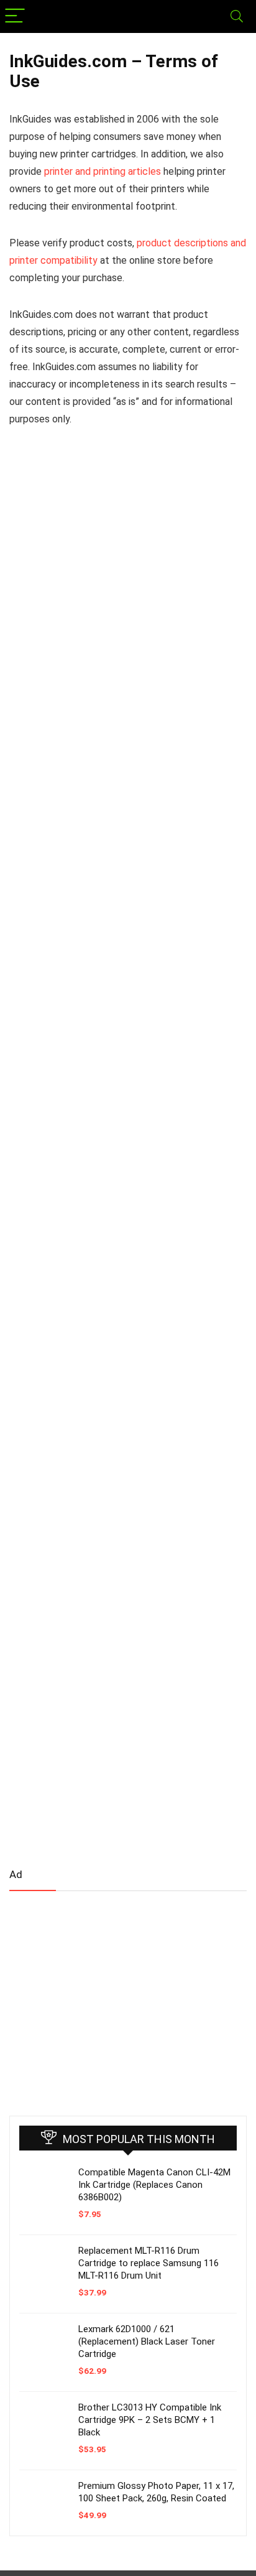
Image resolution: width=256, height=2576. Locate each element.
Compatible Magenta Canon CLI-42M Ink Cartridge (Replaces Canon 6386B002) (154, 2185)
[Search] (237, 16)
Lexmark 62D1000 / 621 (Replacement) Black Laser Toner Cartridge (147, 2341)
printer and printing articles (103, 171)
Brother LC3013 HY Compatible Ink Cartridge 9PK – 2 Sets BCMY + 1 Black (150, 2420)
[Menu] (15, 16)
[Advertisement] (103, 1998)
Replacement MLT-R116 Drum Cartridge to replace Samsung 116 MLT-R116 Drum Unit (149, 2263)
